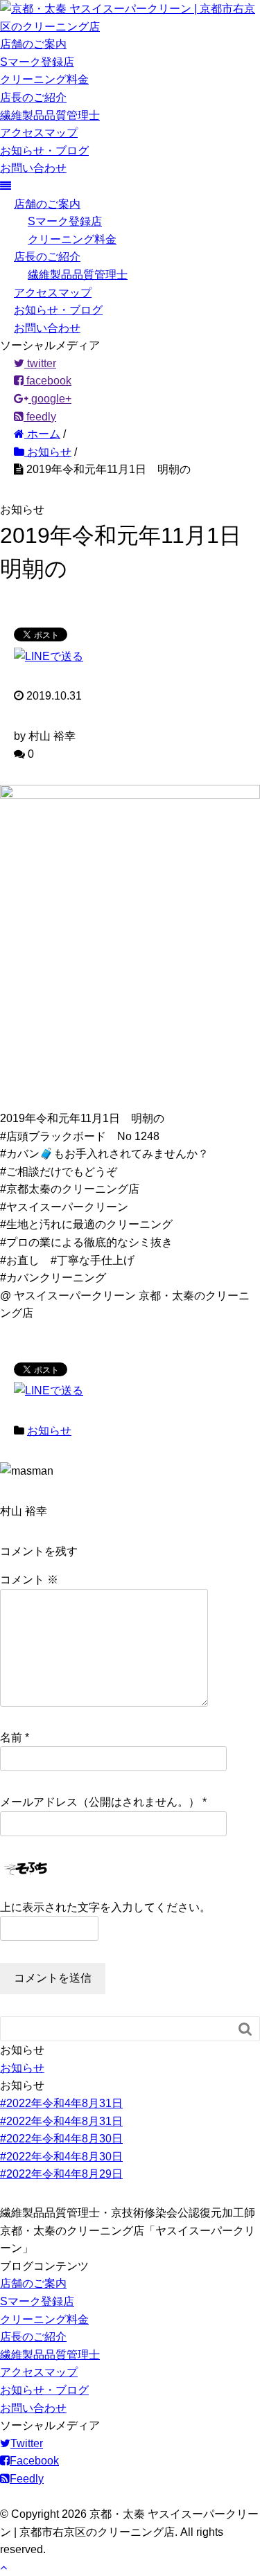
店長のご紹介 (33, 97)
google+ (50, 399)
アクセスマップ (39, 133)
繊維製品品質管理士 (50, 115)
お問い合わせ (33, 168)
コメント (29, 1580)
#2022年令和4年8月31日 (61, 2103)
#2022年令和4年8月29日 (61, 2174)
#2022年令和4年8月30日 (61, 2139)
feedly (40, 417)
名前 (11, 1738)
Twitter (27, 2443)
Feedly (27, 2479)
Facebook (34, 2461)
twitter (40, 363)
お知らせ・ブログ (44, 151)
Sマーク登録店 (37, 62)
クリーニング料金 (44, 79)
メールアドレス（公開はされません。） (100, 1802)
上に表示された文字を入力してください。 (105, 1907)
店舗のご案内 (33, 44)
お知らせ (49, 1431)
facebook (47, 381)
